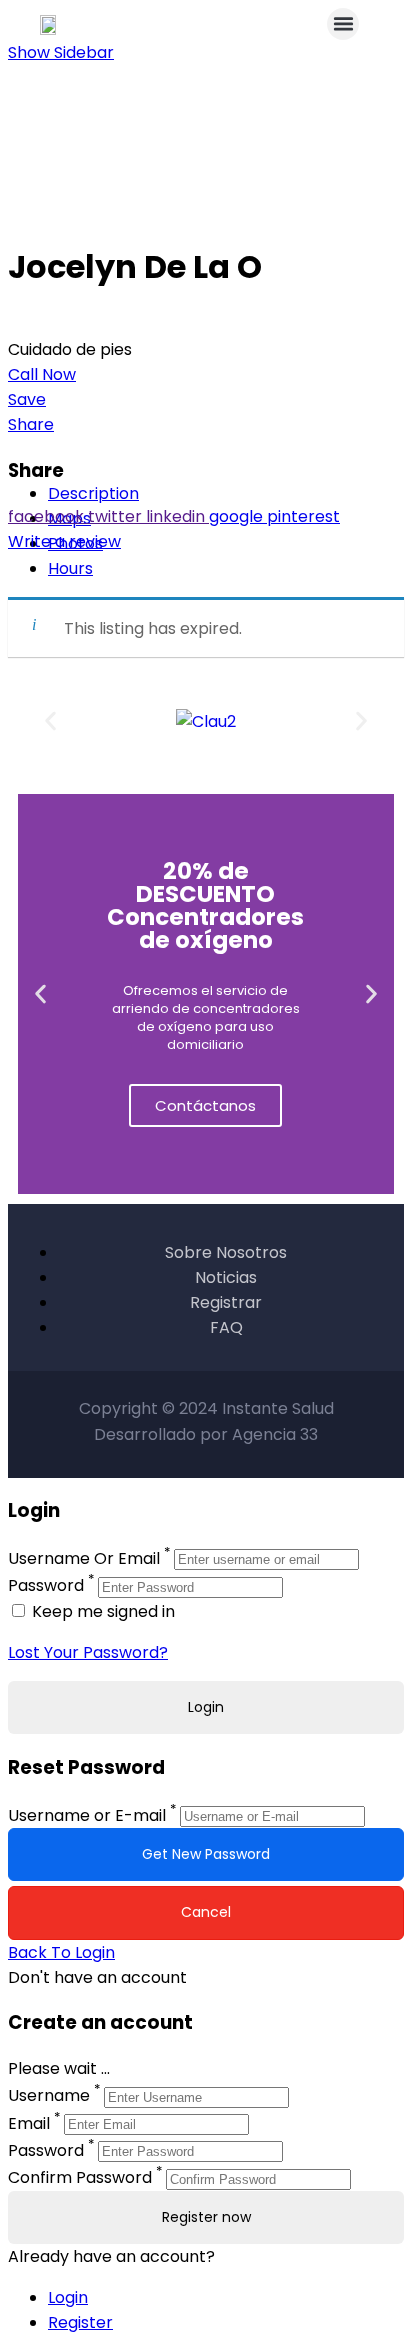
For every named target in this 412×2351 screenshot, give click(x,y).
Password (46, 1586)
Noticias (226, 1277)
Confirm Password (80, 2178)
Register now (206, 2217)
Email (29, 2123)
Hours (70, 568)
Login (68, 2297)
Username (49, 2096)
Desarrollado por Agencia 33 (206, 1434)
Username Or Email (84, 1558)
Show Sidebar (61, 52)
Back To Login (61, 1952)
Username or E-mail (87, 1815)
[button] (343, 24)
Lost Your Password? (88, 1652)
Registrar (226, 1302)
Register (80, 2322)
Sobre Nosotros (226, 1252)
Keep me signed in (101, 1611)
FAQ (226, 1327)
